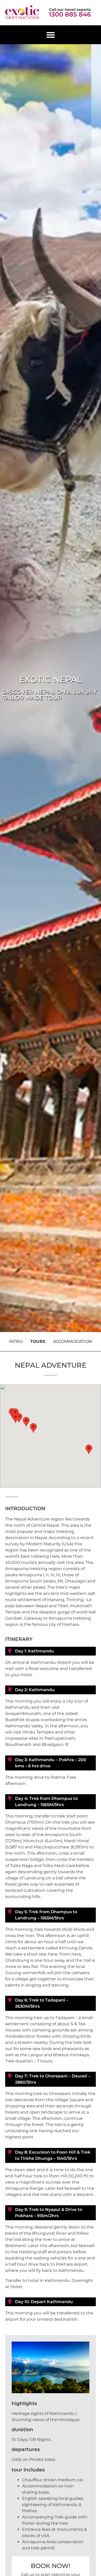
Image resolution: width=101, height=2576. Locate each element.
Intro (16, 1341)
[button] (51, 35)
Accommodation (73, 1341)
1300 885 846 (70, 14)
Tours (38, 1341)
